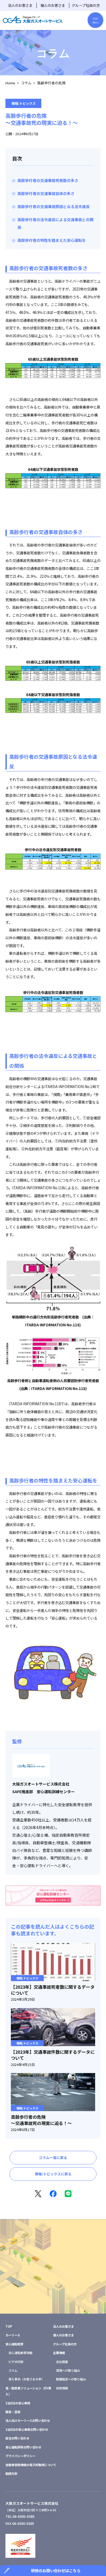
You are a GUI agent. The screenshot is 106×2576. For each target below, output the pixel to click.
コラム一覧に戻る (53, 2158)
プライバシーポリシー (20, 2456)
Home (10, 83)
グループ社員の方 (86, 5)
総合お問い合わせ (17, 2438)
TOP (9, 2326)
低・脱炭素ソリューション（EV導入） (28, 2391)
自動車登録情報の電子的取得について (31, 2465)
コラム (26, 83)
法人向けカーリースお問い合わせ (28, 2420)
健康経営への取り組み (71, 2379)
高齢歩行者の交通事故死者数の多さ (48, 180)
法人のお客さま (20, 5)
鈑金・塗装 (13, 2412)
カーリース (13, 2335)
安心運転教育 (14, 2344)
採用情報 (62, 2388)
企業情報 (59, 2353)
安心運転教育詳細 (20, 2353)
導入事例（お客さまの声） (26, 2379)
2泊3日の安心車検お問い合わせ (27, 2429)
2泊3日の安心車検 (18, 2403)
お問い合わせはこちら (53, 2283)
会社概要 (62, 2362)
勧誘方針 (11, 2473)
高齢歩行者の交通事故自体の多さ (46, 193)
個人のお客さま (53, 5)
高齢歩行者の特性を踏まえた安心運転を (52, 240)
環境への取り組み (68, 2370)
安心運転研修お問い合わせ (23, 2447)
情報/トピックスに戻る (53, 2174)
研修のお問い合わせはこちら (56, 2570)
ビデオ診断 (16, 2362)
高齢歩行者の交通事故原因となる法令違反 (54, 206)
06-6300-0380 (23, 2516)
